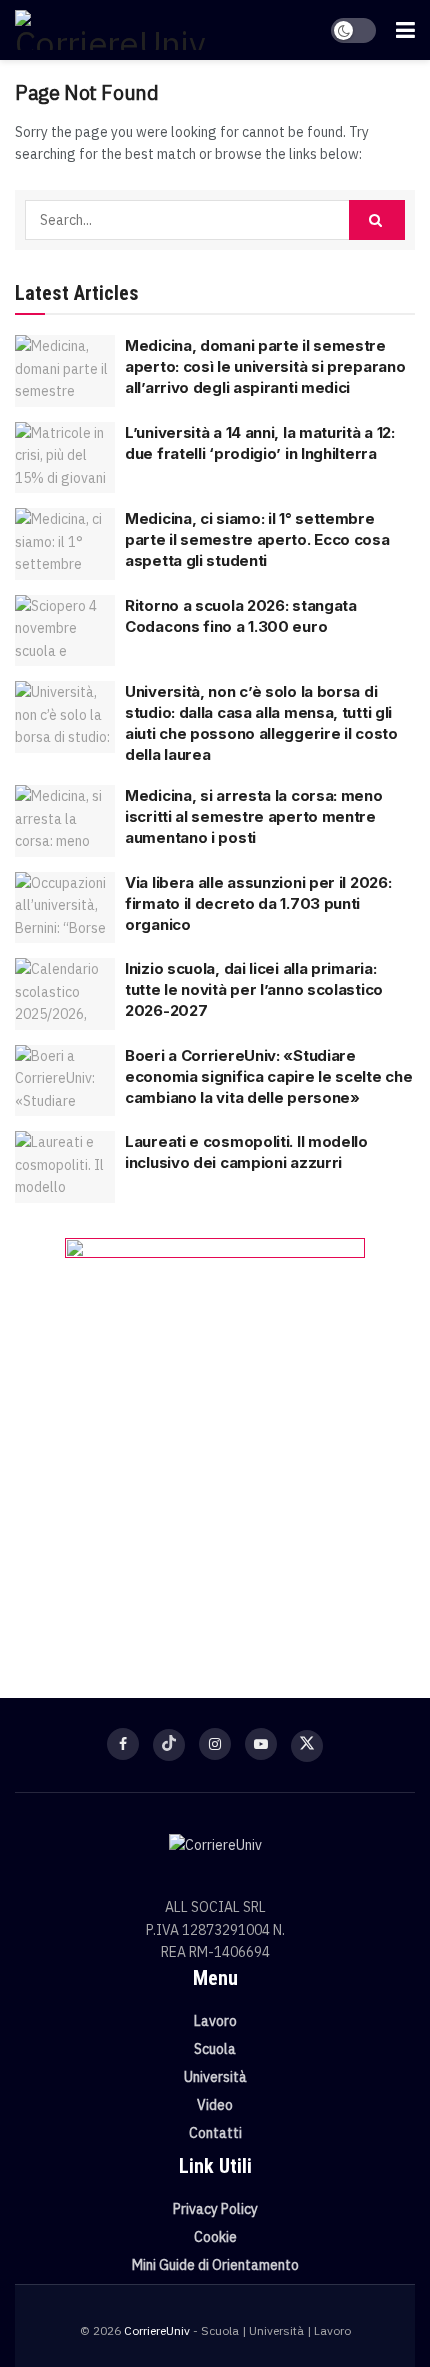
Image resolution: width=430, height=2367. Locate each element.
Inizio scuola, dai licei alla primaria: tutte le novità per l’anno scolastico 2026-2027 (254, 989)
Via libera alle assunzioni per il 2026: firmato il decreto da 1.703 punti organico (258, 903)
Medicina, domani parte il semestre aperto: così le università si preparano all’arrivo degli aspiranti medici (265, 366)
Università (215, 2077)
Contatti (215, 2133)
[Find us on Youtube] (261, 1744)
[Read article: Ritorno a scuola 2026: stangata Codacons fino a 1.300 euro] (65, 631)
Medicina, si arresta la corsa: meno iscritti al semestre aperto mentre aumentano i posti (254, 816)
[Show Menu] (405, 30)
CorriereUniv (157, 2330)
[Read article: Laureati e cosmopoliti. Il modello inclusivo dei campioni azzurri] (65, 1167)
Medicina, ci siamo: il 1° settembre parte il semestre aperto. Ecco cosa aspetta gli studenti (257, 539)
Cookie (215, 2237)
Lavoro (215, 2021)
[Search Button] (377, 220)
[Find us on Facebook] (123, 1744)
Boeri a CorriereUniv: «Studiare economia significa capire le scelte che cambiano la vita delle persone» (268, 1076)
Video (215, 2105)
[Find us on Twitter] (307, 1746)
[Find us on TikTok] (169, 1745)
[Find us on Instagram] (215, 1744)
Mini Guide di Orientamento (215, 2265)
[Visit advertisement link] (215, 1438)
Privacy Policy (215, 2209)
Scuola (215, 2049)
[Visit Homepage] (110, 30)
